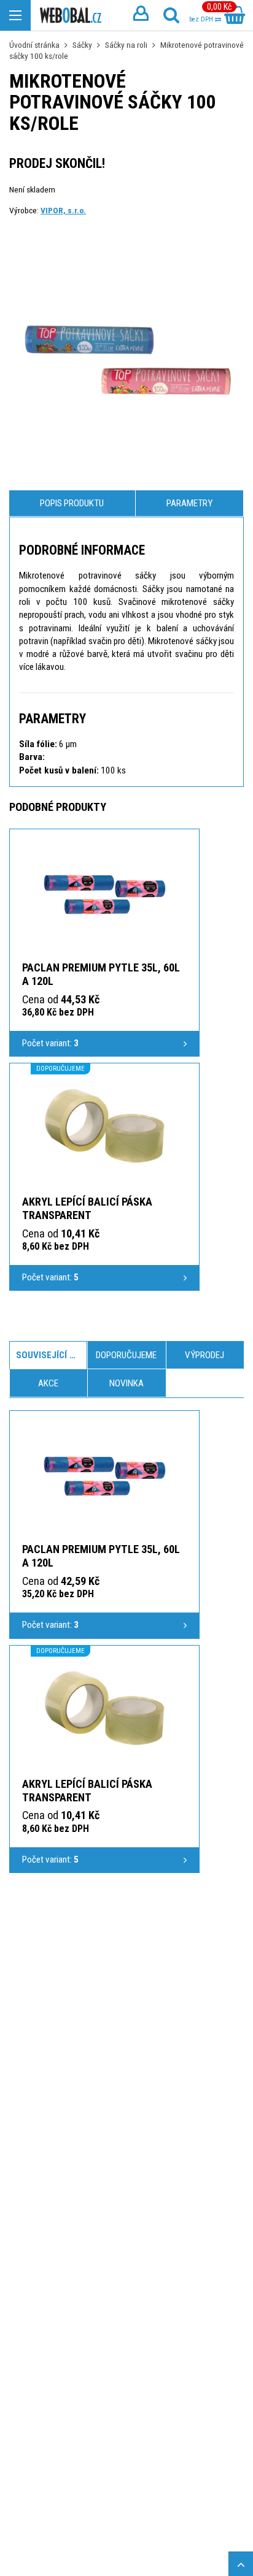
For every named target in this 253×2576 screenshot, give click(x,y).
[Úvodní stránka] (71, 16)
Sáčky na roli (126, 45)
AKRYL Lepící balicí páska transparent (87, 1208)
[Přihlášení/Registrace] (141, 15)
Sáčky (82, 45)
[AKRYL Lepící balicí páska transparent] (104, 1128)
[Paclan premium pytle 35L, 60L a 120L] (104, 894)
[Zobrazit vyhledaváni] (171, 15)
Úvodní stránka (34, 45)
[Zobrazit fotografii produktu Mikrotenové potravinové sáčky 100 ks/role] (126, 358)
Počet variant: (50, 1043)
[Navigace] (15, 15)
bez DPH (202, 19)
